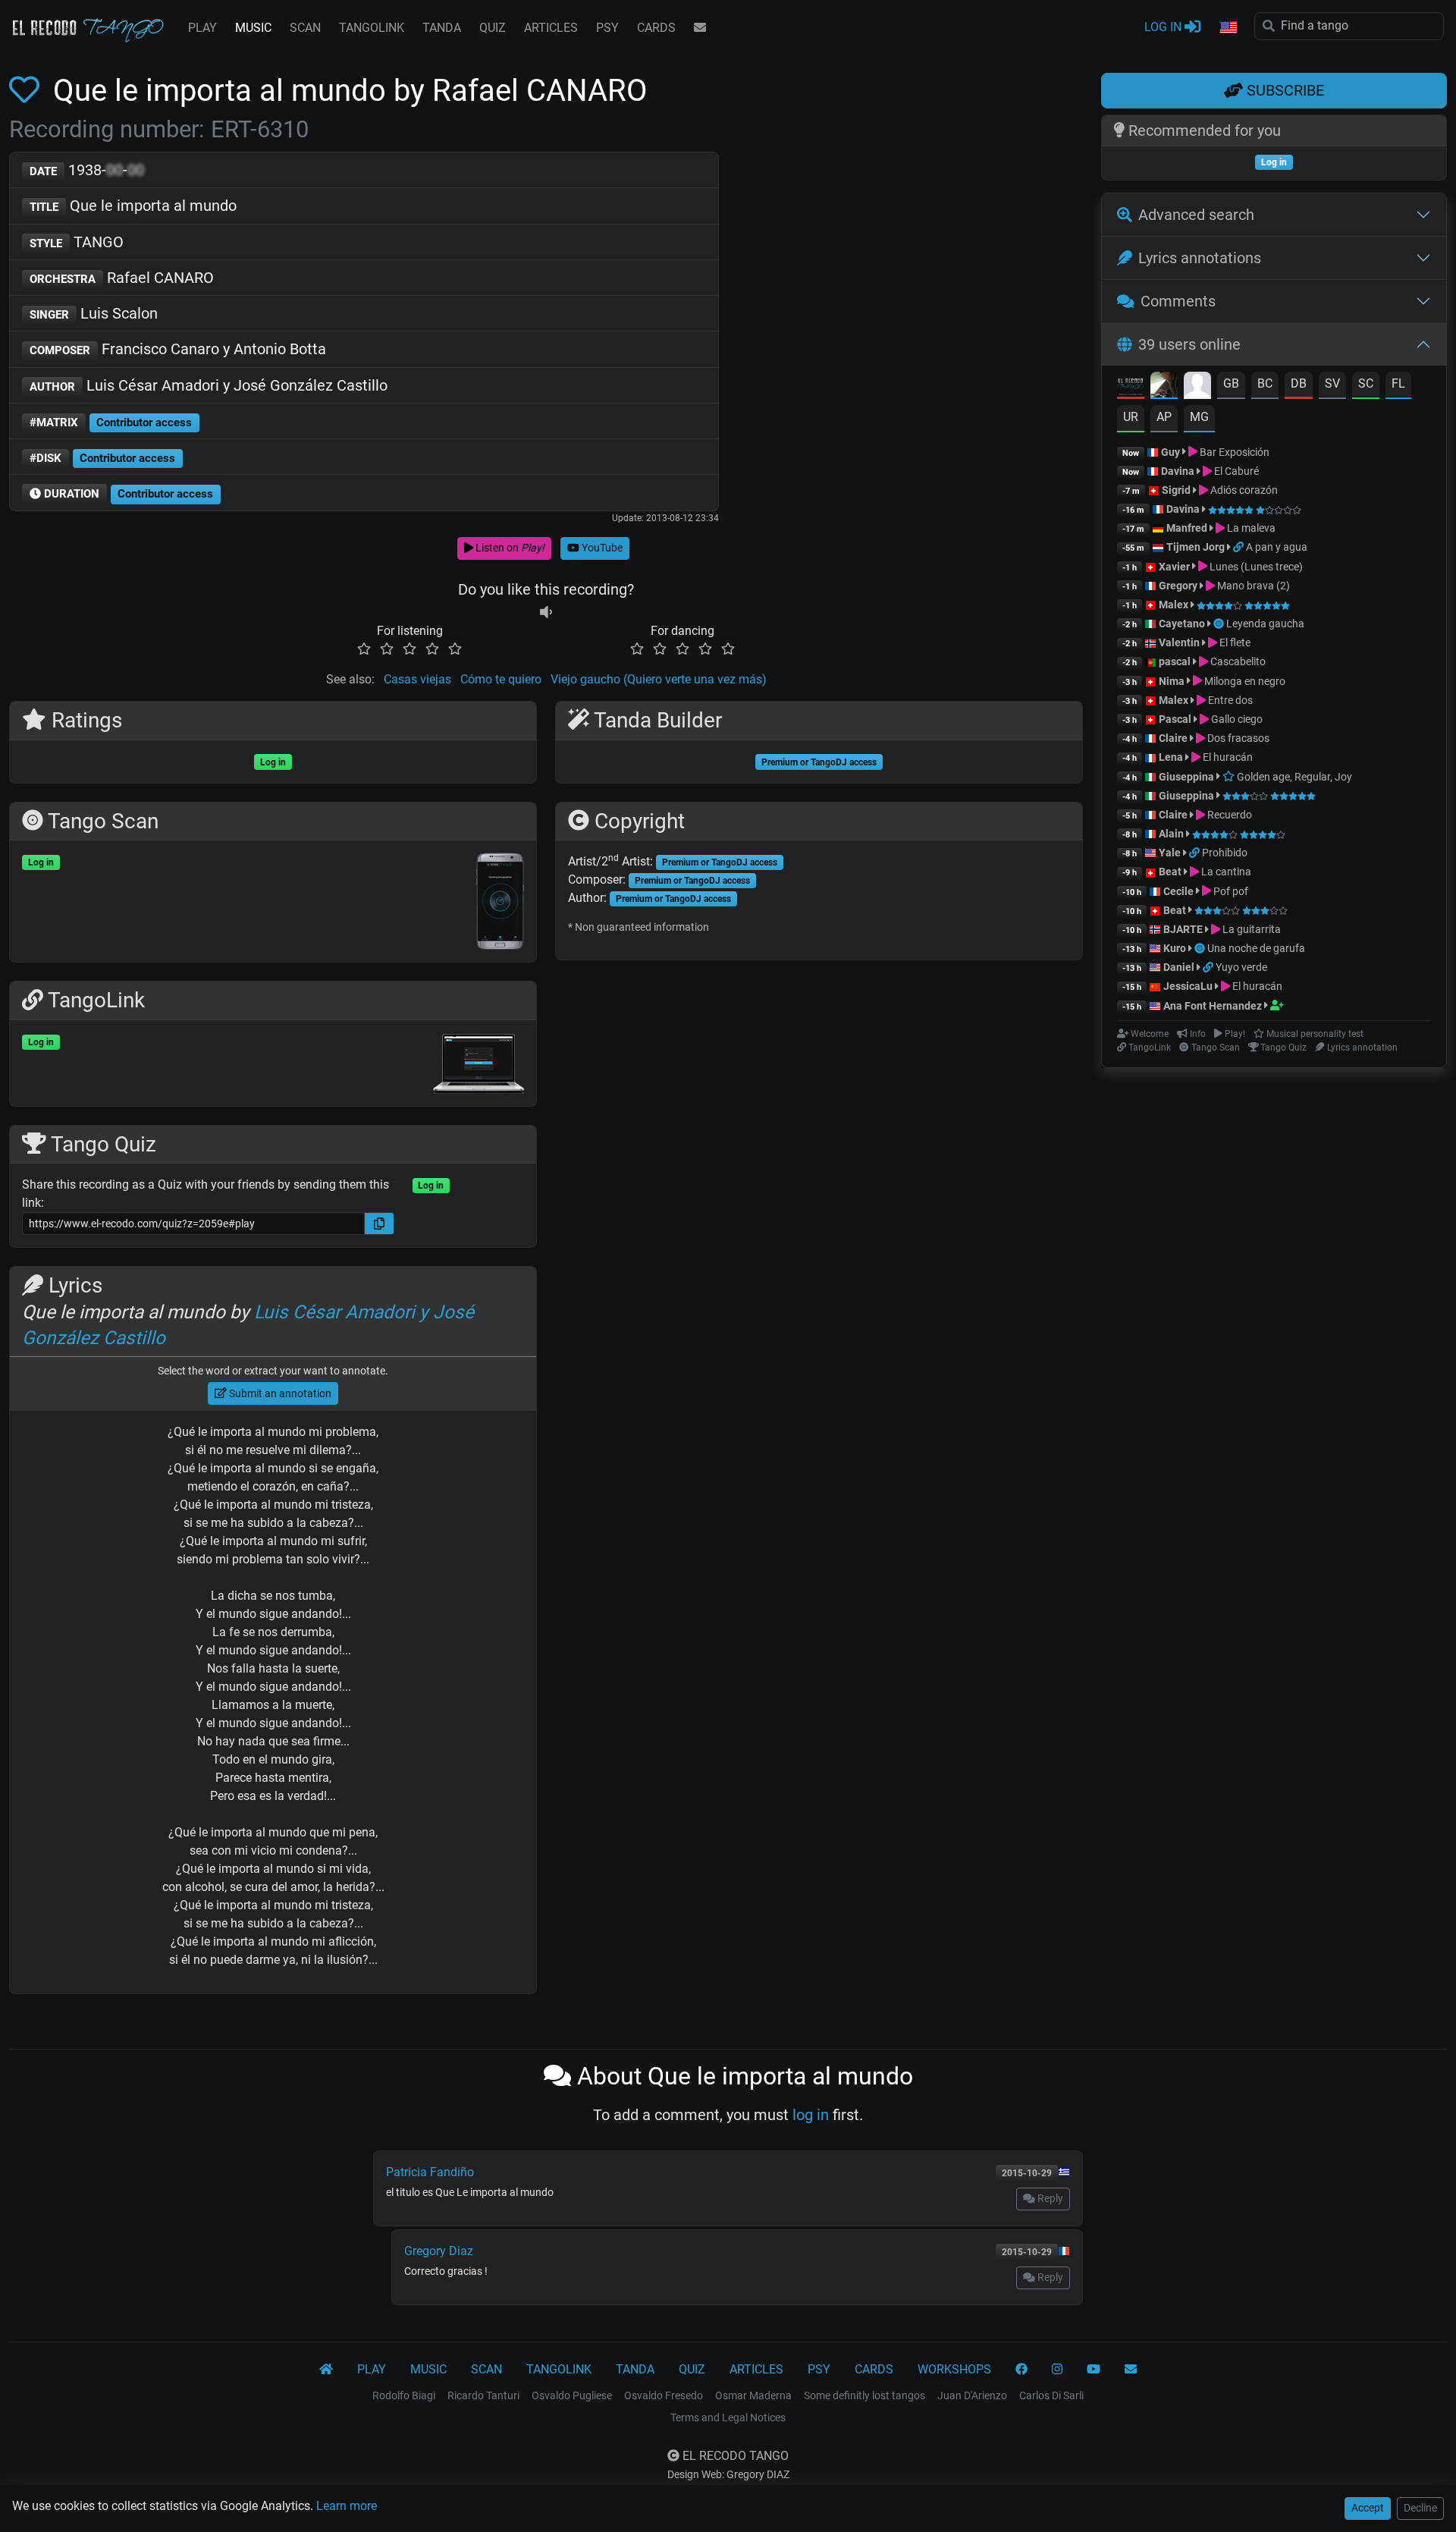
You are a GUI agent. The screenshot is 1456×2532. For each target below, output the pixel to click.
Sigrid (1176, 490)
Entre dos (1229, 700)
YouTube (601, 548)
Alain (1171, 834)
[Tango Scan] (1220, 624)
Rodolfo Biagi (404, 2395)
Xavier (1175, 567)
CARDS (656, 28)
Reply (1049, 2198)
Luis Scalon (94, 313)
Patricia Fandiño (430, 2172)
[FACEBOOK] (1021, 2370)
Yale (1170, 853)
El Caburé (1235, 471)
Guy (1170, 452)
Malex (1174, 605)
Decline (1420, 2508)
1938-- (87, 170)
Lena (1171, 757)
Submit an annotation (279, 1393)
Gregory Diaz (439, 2251)
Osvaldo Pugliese (572, 2395)
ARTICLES (551, 28)
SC (1366, 383)
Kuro (1175, 948)
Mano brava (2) (1252, 586)
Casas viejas (417, 679)
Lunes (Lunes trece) (1255, 567)
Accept (1368, 2508)
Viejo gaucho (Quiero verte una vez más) (659, 679)
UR (1131, 417)
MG (1199, 417)
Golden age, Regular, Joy (1293, 777)
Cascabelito (1237, 661)
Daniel (1179, 967)
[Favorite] (27, 91)
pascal (1175, 661)
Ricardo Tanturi (483, 2395)
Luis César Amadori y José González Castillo (209, 385)
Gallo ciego (1236, 719)
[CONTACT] (700, 28)
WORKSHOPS (954, 2369)
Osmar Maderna (753, 2395)
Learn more (347, 2506)
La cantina (1225, 872)
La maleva (1250, 528)
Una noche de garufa (1256, 948)
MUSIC (253, 28)
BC (1265, 383)
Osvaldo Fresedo (664, 2395)
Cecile (1178, 891)
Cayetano (1182, 624)
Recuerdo (1228, 815)
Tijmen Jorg (1196, 547)
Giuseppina (1186, 777)
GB (1231, 383)
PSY (607, 28)
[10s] (546, 613)
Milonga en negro (1244, 681)
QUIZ (493, 28)
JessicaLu (1188, 986)
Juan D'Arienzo (972, 2395)
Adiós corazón (1243, 490)
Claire (1173, 738)
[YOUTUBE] (1094, 2370)
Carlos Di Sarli (1051, 2395)
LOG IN (1164, 27)
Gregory (1178, 586)
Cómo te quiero (501, 679)
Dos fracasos (1237, 738)
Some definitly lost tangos (864, 2395)
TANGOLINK (372, 28)
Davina (1178, 471)
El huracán (1227, 757)
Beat (1170, 872)
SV (1332, 383)
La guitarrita (1250, 929)
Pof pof (1230, 891)
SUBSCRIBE (1283, 90)
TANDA (442, 28)
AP (1164, 417)
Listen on (509, 548)
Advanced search (1196, 215)
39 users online (1189, 344)
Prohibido (1225, 853)
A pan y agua (1277, 547)
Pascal (1175, 719)
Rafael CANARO (122, 278)
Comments (1178, 301)
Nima (1172, 681)
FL (1398, 383)
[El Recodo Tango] (326, 2370)
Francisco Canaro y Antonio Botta (178, 349)
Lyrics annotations (1200, 258)
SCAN (305, 28)
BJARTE (1183, 929)
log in (811, 2115)
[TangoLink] (1239, 547)
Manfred (1187, 528)
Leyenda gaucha (1265, 624)
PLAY (202, 28)
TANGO (77, 242)
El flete (1234, 642)
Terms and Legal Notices (728, 2417)
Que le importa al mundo (133, 206)
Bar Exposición (1233, 452)
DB (1299, 383)
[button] (1228, 28)
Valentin (1179, 642)
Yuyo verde (1241, 967)
